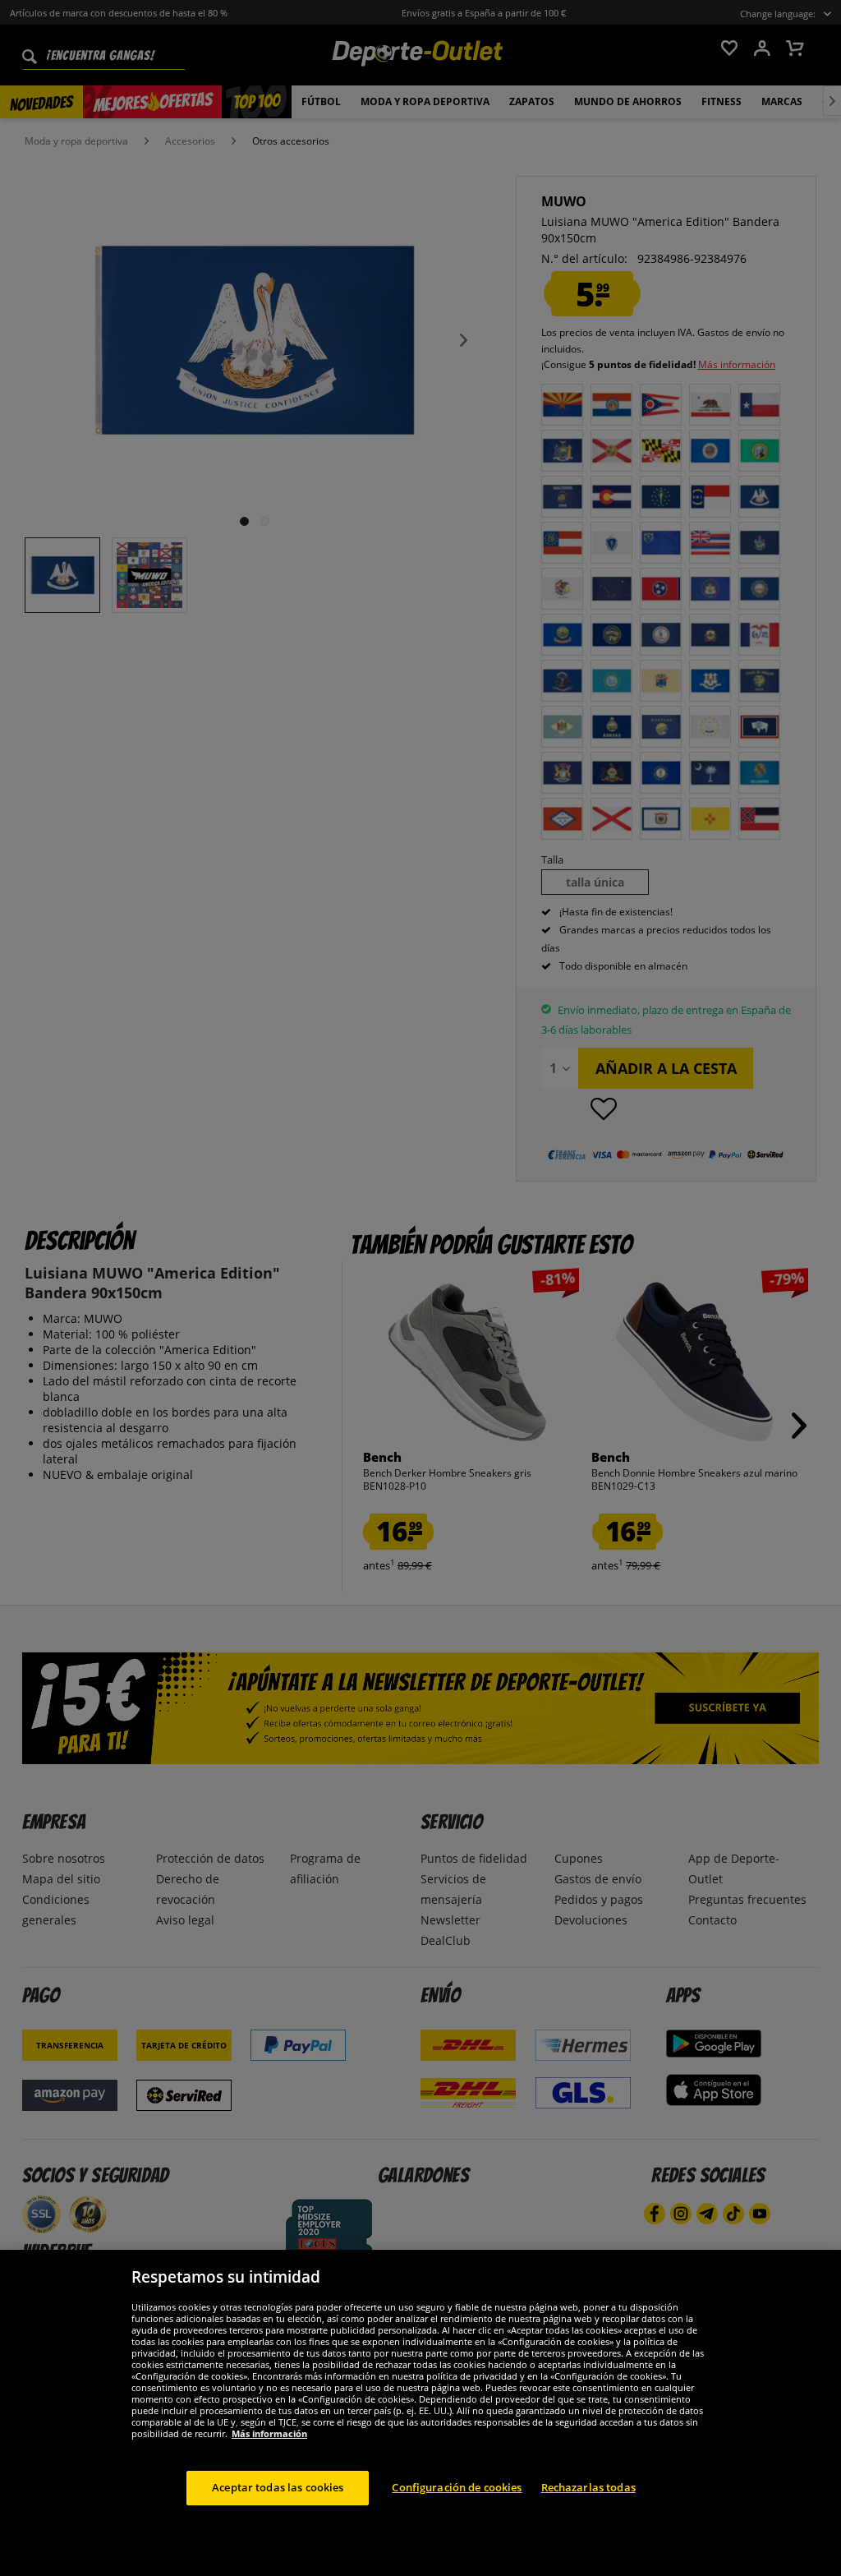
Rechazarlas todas (588, 2487)
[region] (420, 2413)
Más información (269, 2433)
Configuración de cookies (457, 2487)
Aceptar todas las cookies (278, 2487)
